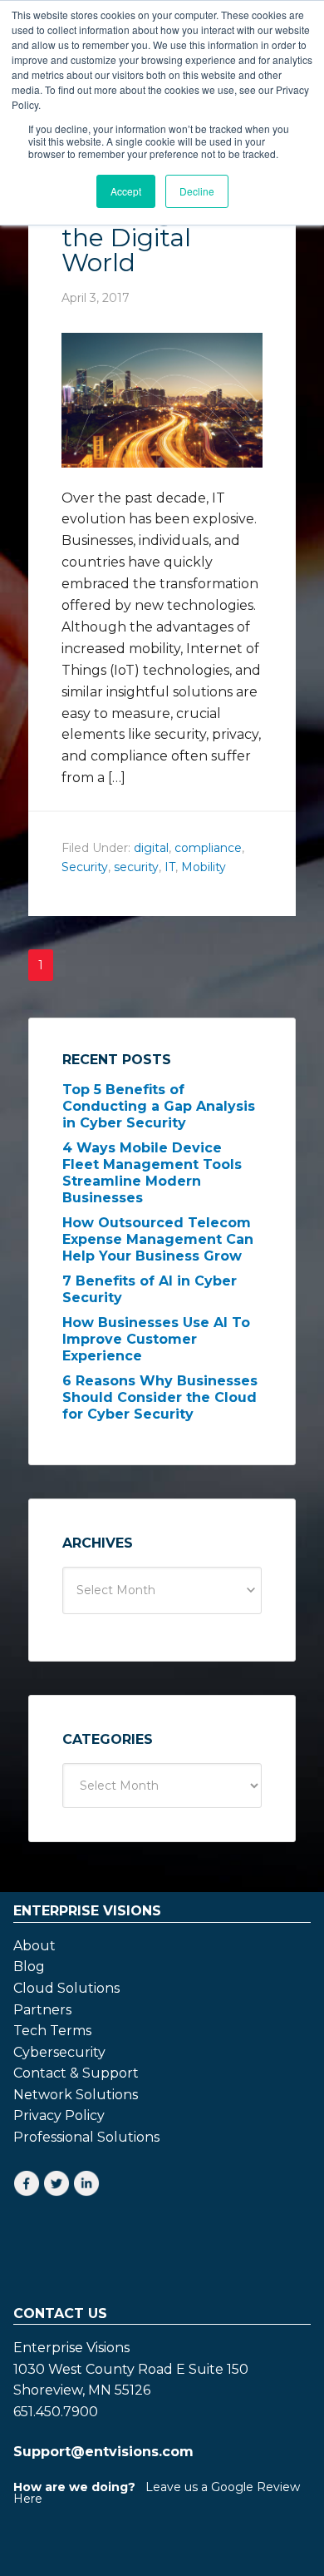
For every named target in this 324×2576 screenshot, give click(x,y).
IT (170, 867)
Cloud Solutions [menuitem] (66, 1989)
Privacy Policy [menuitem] (59, 2116)
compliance (208, 848)
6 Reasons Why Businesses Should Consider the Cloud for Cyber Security (160, 1397)
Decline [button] (197, 191)
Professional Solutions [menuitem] (86, 2138)
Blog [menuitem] (29, 1967)
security (136, 867)
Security (85, 867)
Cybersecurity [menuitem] (59, 2053)
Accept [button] (126, 191)
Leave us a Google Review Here (157, 2493)
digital (151, 848)
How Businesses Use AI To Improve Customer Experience (156, 1339)
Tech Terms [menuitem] (52, 2031)
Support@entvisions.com (103, 2452)
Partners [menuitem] (42, 2010)
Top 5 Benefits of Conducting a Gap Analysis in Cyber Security (159, 1106)
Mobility (204, 867)
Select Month (116, 1590)
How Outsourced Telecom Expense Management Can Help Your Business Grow (158, 1239)
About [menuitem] (34, 1946)
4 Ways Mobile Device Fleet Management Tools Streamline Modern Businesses (152, 1173)
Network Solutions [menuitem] (76, 2095)
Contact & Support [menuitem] (76, 2073)
